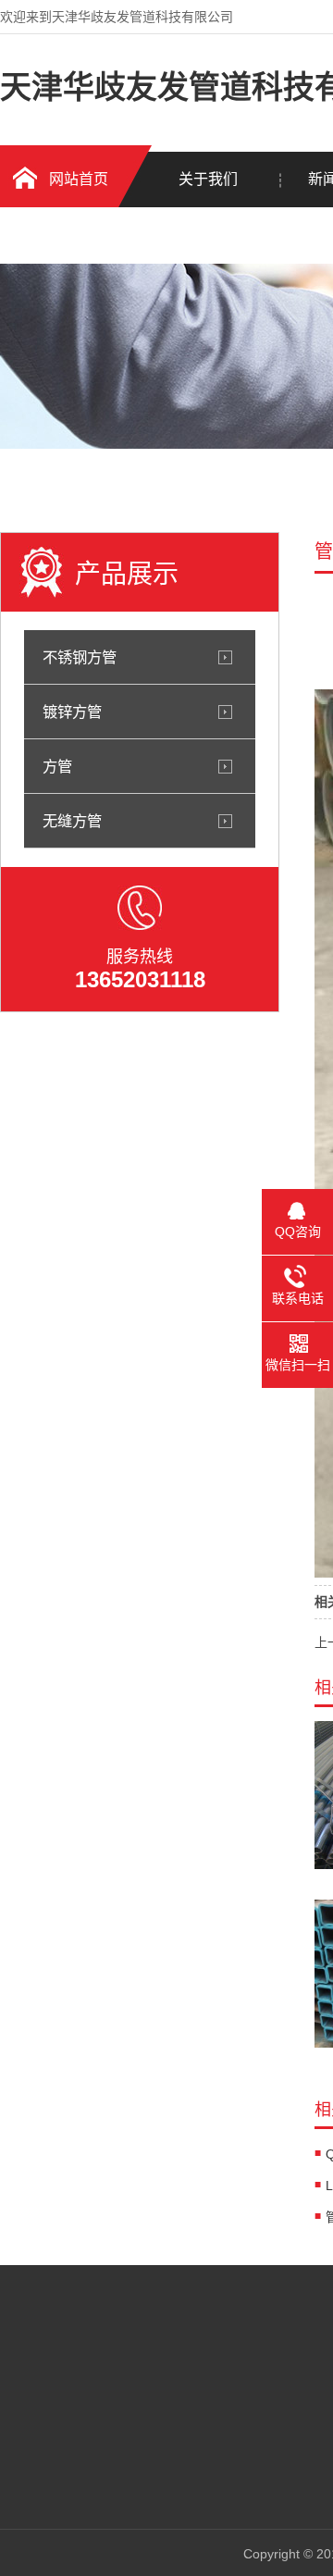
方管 (57, 766)
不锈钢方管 (80, 657)
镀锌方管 (72, 712)
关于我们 (208, 179)
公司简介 (184, 2367)
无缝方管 (72, 821)
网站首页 (79, 179)
